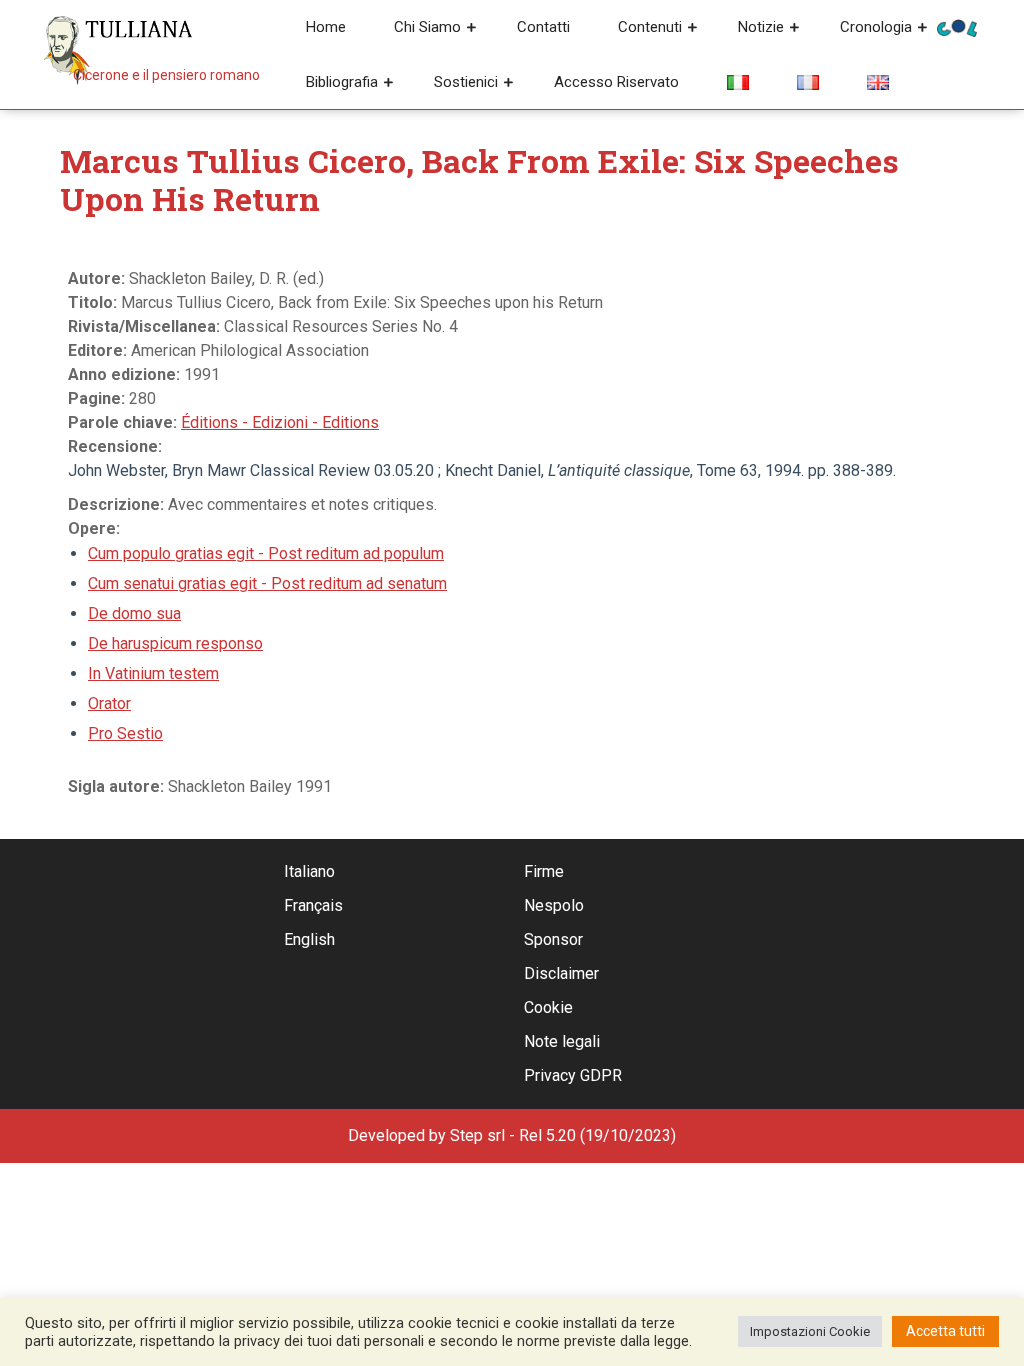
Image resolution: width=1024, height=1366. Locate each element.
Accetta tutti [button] (945, 1331)
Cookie (548, 1007)
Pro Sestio (125, 733)
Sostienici (466, 82)
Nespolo (554, 905)
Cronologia (876, 27)
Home (326, 27)
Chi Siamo (427, 27)
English (309, 939)
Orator (109, 703)
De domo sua (134, 613)
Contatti (543, 27)
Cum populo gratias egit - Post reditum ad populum (266, 553)
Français (313, 905)
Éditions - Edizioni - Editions (280, 422)
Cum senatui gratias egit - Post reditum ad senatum (267, 583)
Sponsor (553, 939)
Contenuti (650, 27)
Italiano (309, 871)
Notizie (761, 27)
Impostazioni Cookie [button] (810, 1331)
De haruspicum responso (175, 643)
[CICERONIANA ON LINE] (957, 26)
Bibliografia (342, 82)
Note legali (562, 1041)
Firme (544, 871)
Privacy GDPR (573, 1075)
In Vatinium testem (153, 673)
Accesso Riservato (616, 82)
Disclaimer (561, 973)
